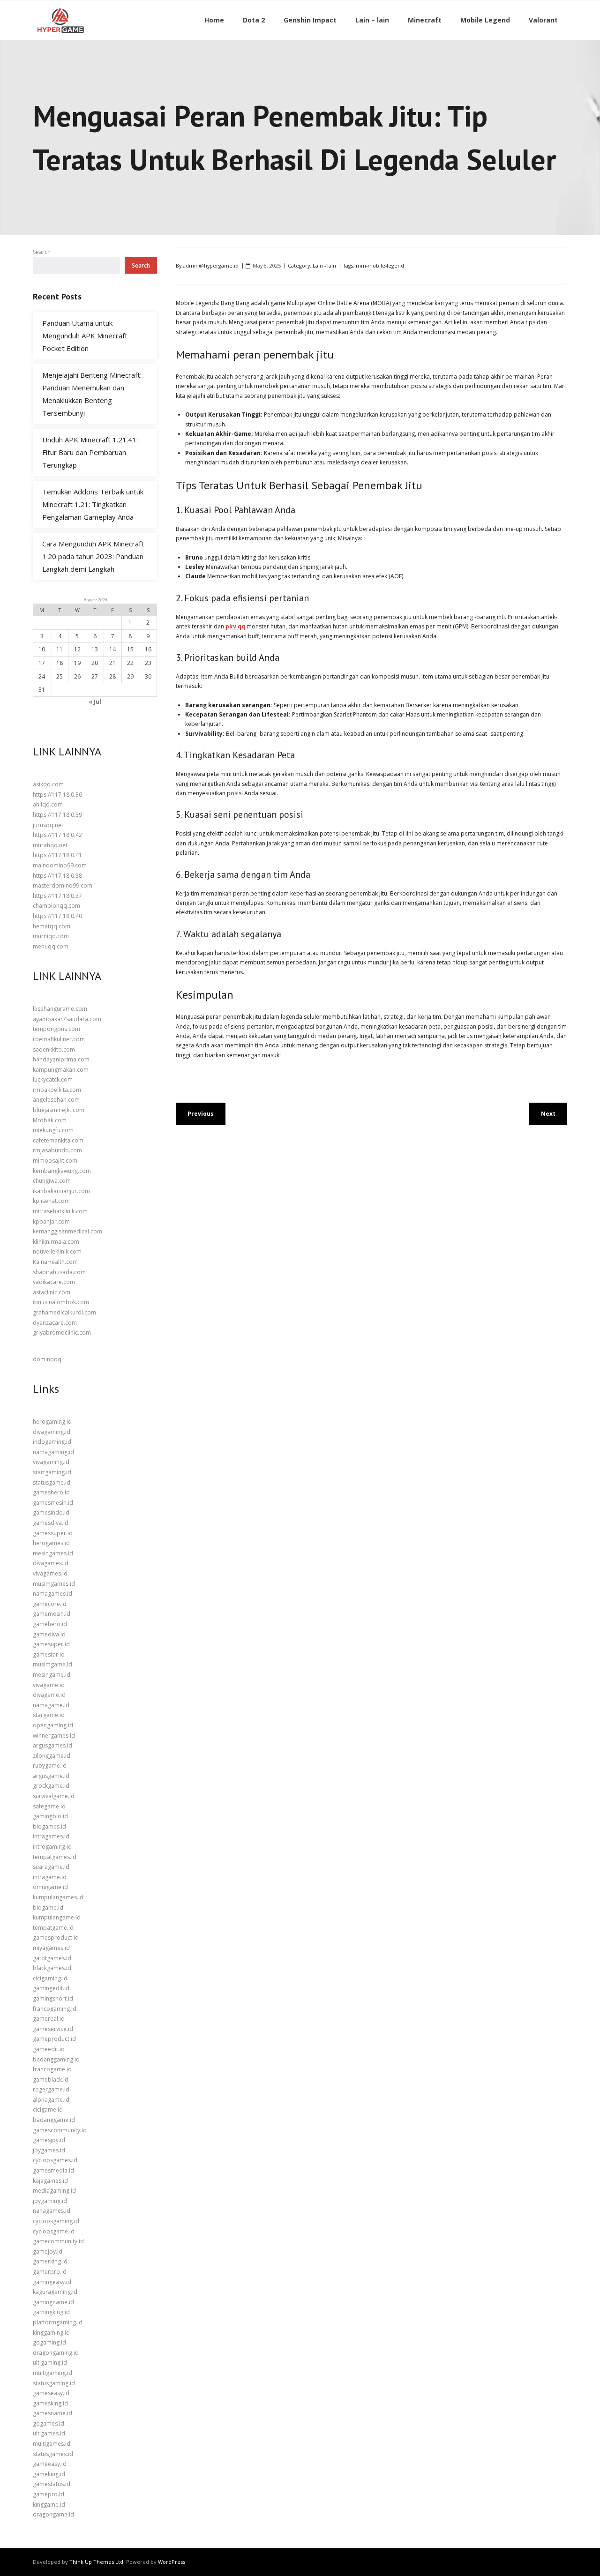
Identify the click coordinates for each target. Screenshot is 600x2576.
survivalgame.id (54, 1796)
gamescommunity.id (60, 2130)
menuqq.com (51, 946)
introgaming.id (52, 1847)
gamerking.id (50, 2261)
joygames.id (49, 2150)
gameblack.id (51, 2079)
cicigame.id (48, 2109)
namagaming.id (53, 1452)
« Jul (95, 702)
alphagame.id (51, 2100)
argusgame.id (51, 1776)
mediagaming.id (54, 2191)
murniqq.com (51, 936)
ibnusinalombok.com (61, 1302)
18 (60, 663)
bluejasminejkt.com (59, 1110)
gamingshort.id (53, 1998)
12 (77, 649)
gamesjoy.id (49, 2140)
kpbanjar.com (51, 1221)
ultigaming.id (50, 2363)
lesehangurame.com (60, 1009)
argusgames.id (52, 1745)
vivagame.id (49, 1685)
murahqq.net (50, 845)
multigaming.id (52, 2373)
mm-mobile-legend (380, 265)
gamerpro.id (50, 2272)
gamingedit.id (51, 1988)
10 (42, 649)
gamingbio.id (50, 1816)
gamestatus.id (52, 2484)
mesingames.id (53, 1553)
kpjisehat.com (51, 1201)
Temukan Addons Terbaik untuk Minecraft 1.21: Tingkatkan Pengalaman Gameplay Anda (93, 504)
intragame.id (50, 1877)
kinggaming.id (51, 2333)
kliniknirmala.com (56, 1242)
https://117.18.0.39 (57, 815)
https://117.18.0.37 (57, 896)
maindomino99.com (60, 865)
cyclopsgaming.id (56, 2221)
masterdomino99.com (63, 885)
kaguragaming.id (55, 2292)
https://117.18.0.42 (57, 835)
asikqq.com (48, 784)
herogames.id (51, 1543)
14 (112, 649)
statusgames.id (53, 2454)
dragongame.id (53, 2514)
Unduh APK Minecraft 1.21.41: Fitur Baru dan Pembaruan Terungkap (90, 452)
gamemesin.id (52, 1614)
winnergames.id (54, 1736)
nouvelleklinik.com (57, 1251)
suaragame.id (51, 1867)
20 (95, 663)
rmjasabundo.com (57, 1150)
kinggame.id (49, 2505)
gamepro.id (49, 2494)
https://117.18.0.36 (57, 795)
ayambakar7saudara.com (67, 1019)
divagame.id (49, 1695)
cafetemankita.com (58, 1140)
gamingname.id (53, 2302)
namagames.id (52, 1594)
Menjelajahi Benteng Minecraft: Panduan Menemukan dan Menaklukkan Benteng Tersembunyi (92, 394)
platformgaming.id (58, 2322)
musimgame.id (52, 1664)
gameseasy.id (51, 2393)
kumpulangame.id (57, 1917)
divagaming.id (52, 1432)
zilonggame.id (52, 1756)
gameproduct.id (54, 2039)
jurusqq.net (48, 825)
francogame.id (52, 2069)
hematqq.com (52, 926)
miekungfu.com (53, 1130)
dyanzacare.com (55, 1323)
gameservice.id (53, 2029)
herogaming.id (52, 1422)
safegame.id (49, 1806)
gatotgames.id (52, 1958)
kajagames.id (50, 2181)
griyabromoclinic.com (62, 1333)
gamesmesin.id (53, 1503)
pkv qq (235, 626)
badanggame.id (54, 2120)
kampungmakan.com (61, 1070)
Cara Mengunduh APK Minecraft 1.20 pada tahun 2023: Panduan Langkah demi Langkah (93, 556)
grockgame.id (51, 1786)
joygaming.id (50, 2201)
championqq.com (56, 906)
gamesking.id (50, 2403)
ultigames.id (49, 2433)
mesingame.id (52, 1675)
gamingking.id (51, 2312)
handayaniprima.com (61, 1059)
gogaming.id (49, 2342)
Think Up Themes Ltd (96, 2562)
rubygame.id (50, 1766)
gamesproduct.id (56, 1938)
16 (148, 649)
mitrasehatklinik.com (60, 1211)
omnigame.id (50, 1887)
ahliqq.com (48, 804)
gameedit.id (49, 2049)
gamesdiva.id (51, 1523)
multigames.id (52, 2444)
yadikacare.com (54, 1282)
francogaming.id (55, 2009)
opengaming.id (53, 1725)
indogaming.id (52, 1442)
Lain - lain (324, 265)
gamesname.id (52, 2413)
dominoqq (47, 1359)
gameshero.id (51, 1492)
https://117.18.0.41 (57, 855)
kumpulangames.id (58, 1897)
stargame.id (49, 1715)
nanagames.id (52, 2211)
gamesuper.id (51, 1644)
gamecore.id (50, 1604)
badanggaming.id (56, 2059)
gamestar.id (49, 1654)
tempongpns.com (56, 1029)
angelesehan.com (56, 1100)
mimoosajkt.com (55, 1161)
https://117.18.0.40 (57, 916)
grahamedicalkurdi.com (64, 1312)
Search (42, 252)
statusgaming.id (54, 2383)
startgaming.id (52, 1472)
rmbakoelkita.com (57, 1090)
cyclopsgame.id (54, 2231)
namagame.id (51, 1705)
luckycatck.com (53, 1079)
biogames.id (49, 1826)
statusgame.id (52, 1482)
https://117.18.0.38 (57, 876)
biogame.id (48, 1908)
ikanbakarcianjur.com (61, 1191)
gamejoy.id (48, 2251)
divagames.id (51, 1563)
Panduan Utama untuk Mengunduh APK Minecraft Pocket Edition (85, 336)
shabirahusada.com (59, 1272)
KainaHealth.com (55, 1262)
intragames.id (51, 1836)
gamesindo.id (51, 1512)
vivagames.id (50, 1573)
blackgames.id (52, 1968)
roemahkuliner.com (59, 1039)
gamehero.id (50, 1624)
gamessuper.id (53, 1533)
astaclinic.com (52, 1292)
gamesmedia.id (53, 2170)
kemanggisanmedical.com (67, 1231)
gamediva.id (49, 1634)
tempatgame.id (53, 1928)
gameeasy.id (50, 2464)
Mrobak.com (50, 1120)
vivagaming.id (51, 1462)
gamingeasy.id (52, 2282)
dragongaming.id (56, 2353)
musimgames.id (54, 1584)
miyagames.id (51, 1948)
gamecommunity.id (58, 2241)
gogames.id (49, 2423)
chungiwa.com (52, 1181)
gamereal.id (49, 2019)
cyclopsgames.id (55, 2160)
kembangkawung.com (62, 1171)
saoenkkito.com (54, 1049)
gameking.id (49, 2474)
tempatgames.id (55, 1857)
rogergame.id (51, 2089)
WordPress (172, 2562)
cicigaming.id (50, 1978)
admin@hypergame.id (211, 265)
